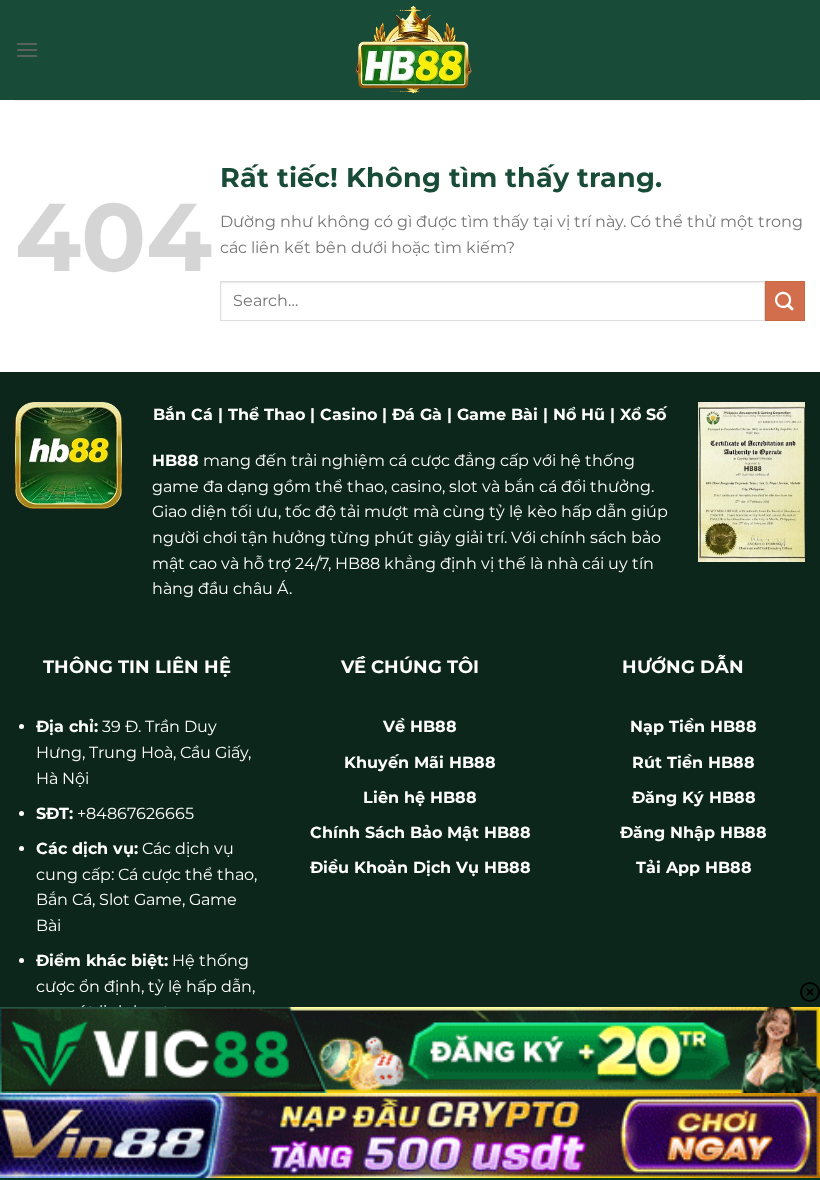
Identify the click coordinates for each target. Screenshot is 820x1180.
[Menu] (27, 49)
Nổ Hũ (579, 414)
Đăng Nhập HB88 (693, 832)
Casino (348, 414)
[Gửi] (785, 300)
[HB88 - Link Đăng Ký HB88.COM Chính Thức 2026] (410, 50)
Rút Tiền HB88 (693, 762)
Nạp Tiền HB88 (693, 726)
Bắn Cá (183, 414)
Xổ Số (643, 414)
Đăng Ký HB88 (694, 797)
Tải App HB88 (694, 867)
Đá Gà (417, 414)
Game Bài (497, 414)
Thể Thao (266, 414)
